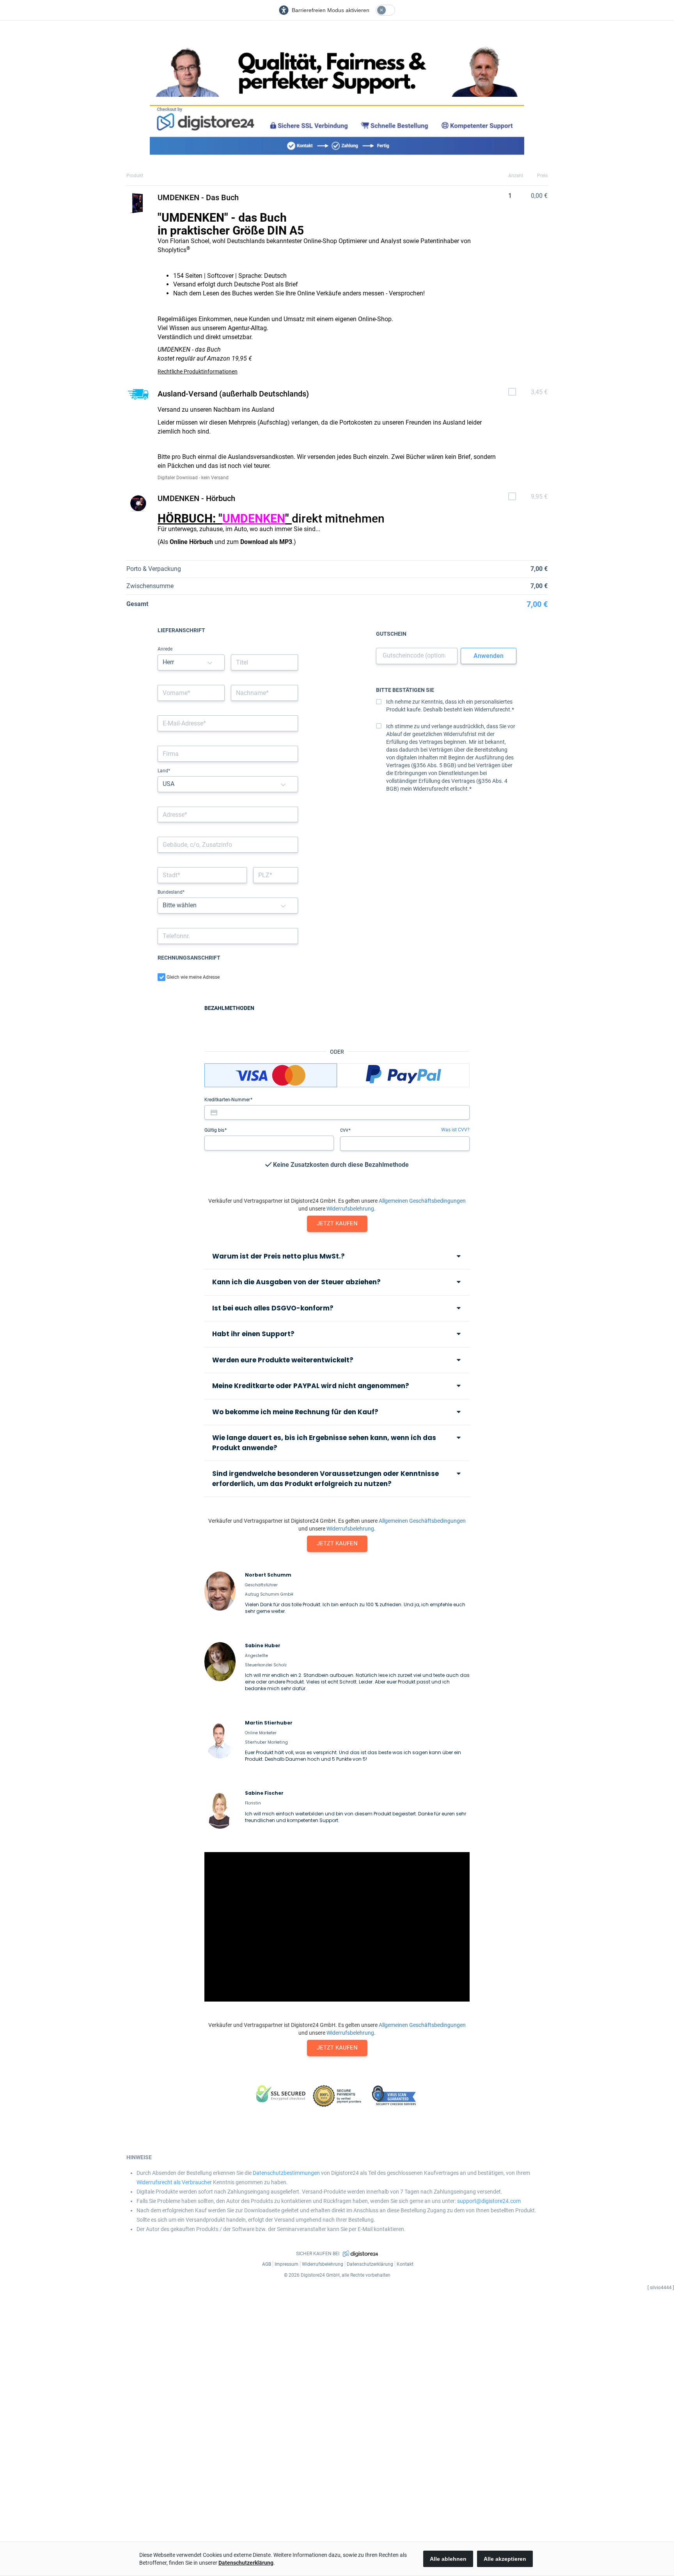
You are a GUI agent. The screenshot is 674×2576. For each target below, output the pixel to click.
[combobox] (228, 815)
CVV (345, 1130)
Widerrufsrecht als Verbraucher (174, 2182)
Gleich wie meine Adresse (193, 977)
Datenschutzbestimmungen (286, 2173)
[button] (210, 662)
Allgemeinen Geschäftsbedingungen (422, 1201)
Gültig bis (215, 1130)
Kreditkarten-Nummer (228, 1100)
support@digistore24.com (489, 2201)
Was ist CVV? (455, 1130)
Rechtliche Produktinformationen (198, 372)
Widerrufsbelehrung (350, 1209)
